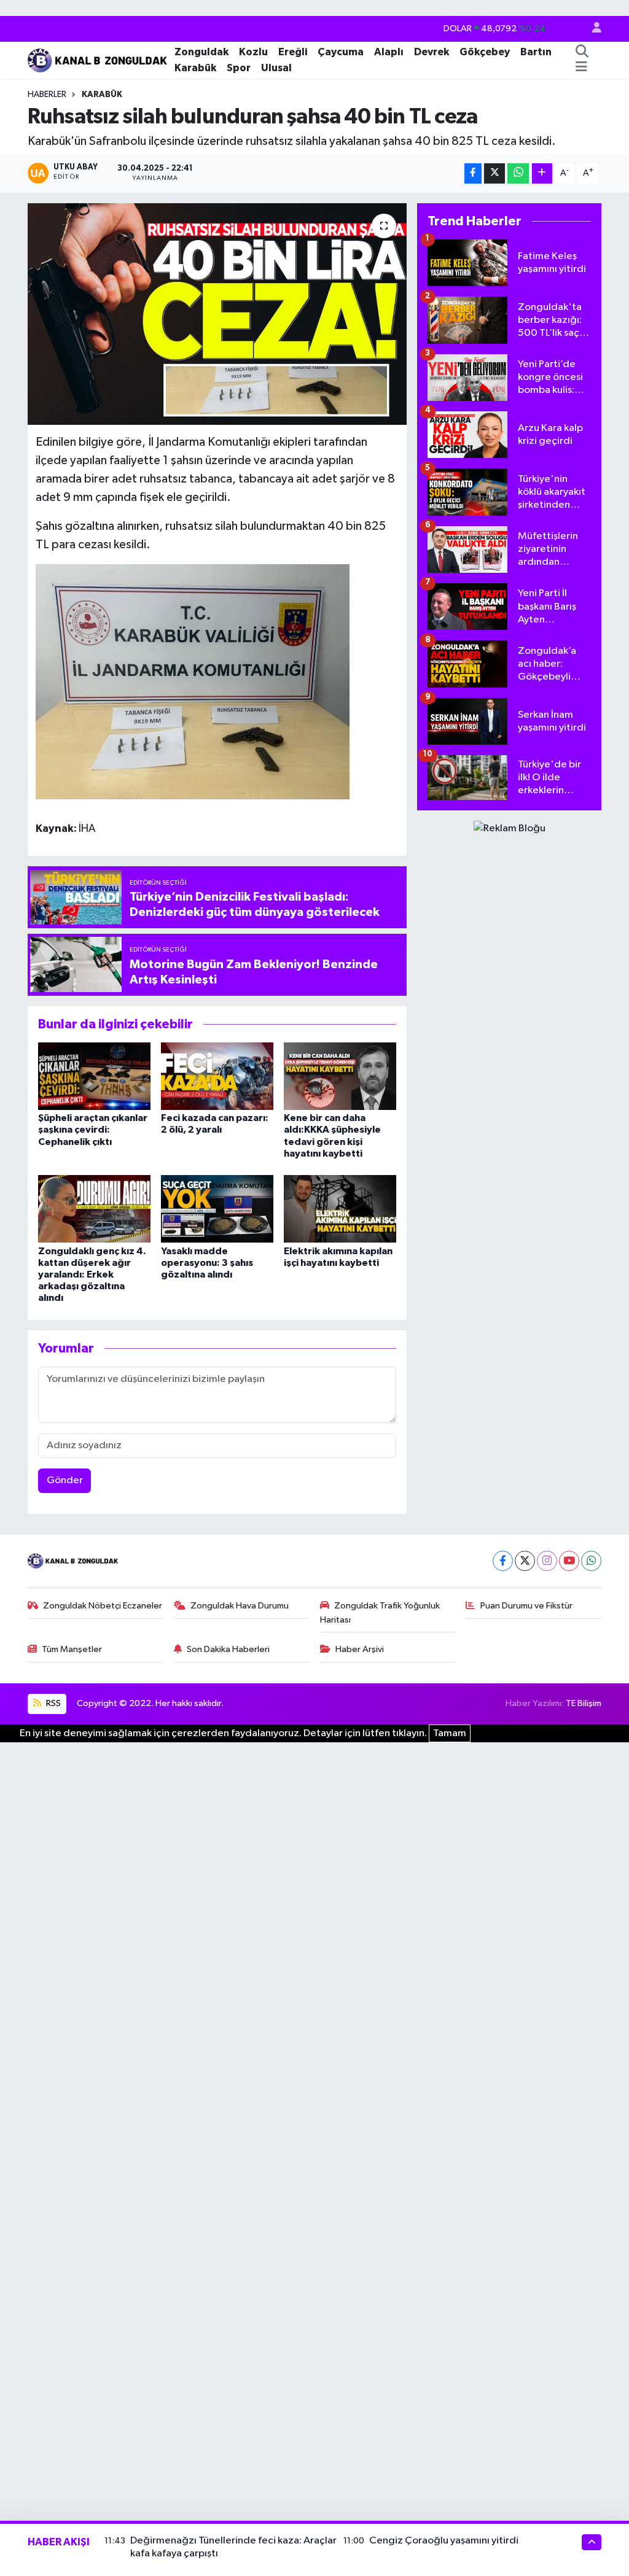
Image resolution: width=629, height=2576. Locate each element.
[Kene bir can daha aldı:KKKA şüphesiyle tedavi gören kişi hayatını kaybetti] (340, 1076)
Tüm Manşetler (72, 1649)
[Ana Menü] (581, 68)
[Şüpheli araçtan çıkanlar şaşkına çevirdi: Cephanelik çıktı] (94, 1076)
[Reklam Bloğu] (510, 828)
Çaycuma (341, 52)
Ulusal (276, 68)
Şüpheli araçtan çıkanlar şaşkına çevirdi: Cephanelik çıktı (93, 1130)
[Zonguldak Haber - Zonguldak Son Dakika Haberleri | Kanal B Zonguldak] (99, 59)
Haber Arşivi (360, 1649)
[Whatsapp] (591, 1561)
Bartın (536, 52)
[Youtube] (569, 1561)
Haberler (47, 95)
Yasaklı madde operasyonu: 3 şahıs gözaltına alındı (207, 1263)
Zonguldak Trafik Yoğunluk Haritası (380, 1612)
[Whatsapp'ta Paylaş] (518, 173)
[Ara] (582, 52)
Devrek (432, 52)
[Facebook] (503, 1561)
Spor (239, 68)
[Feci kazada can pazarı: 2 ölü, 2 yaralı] (217, 1076)
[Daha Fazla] (542, 173)
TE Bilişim (584, 1703)
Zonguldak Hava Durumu (240, 1606)
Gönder (65, 1480)
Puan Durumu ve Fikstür (526, 1606)
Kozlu (253, 52)
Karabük (195, 68)
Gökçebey (485, 52)
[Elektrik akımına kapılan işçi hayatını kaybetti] (340, 1208)
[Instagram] (547, 1561)
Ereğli (293, 52)
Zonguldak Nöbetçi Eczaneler (103, 1606)
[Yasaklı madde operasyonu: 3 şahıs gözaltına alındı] (217, 1208)
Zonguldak (201, 52)
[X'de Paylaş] (494, 173)
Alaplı (389, 52)
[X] (525, 1561)
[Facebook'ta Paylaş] (473, 173)
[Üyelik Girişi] (592, 29)
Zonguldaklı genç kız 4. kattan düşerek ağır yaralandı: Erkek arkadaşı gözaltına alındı (92, 1275)
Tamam (450, 1733)
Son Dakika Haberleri (228, 1649)
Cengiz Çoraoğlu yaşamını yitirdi (444, 2541)
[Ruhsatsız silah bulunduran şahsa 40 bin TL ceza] (217, 314)
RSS (53, 1703)
